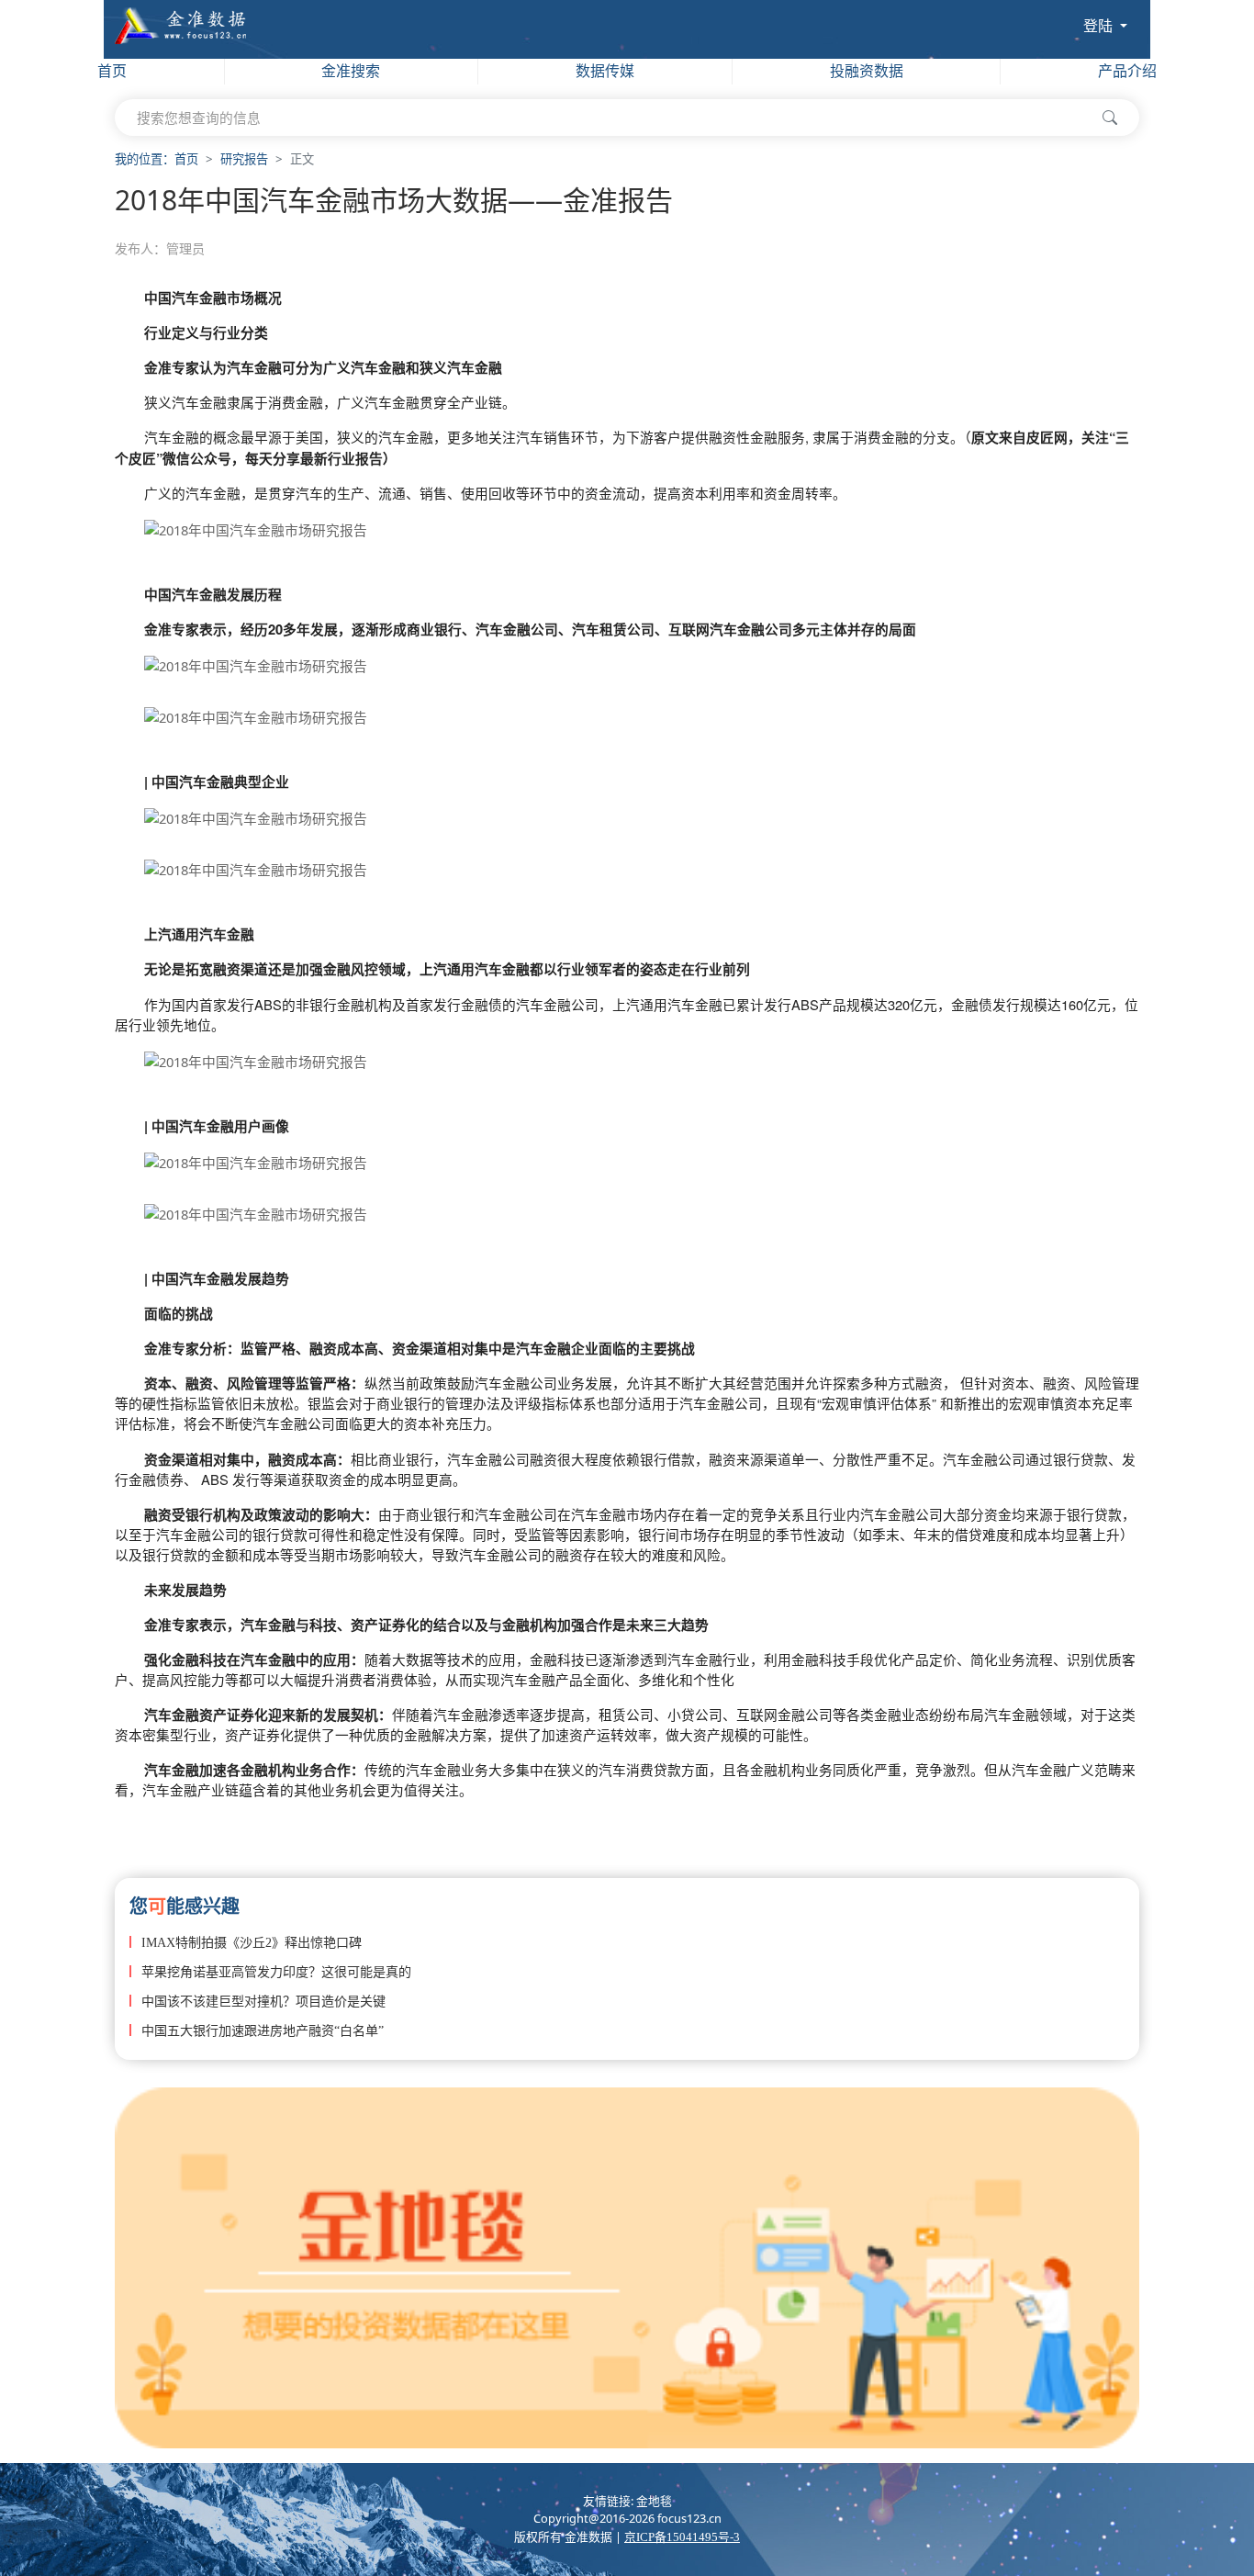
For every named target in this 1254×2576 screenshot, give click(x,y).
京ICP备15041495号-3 (682, 2537)
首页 (112, 71)
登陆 (1100, 26)
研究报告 (244, 159)
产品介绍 (1127, 71)
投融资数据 (867, 71)
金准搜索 (351, 71)
